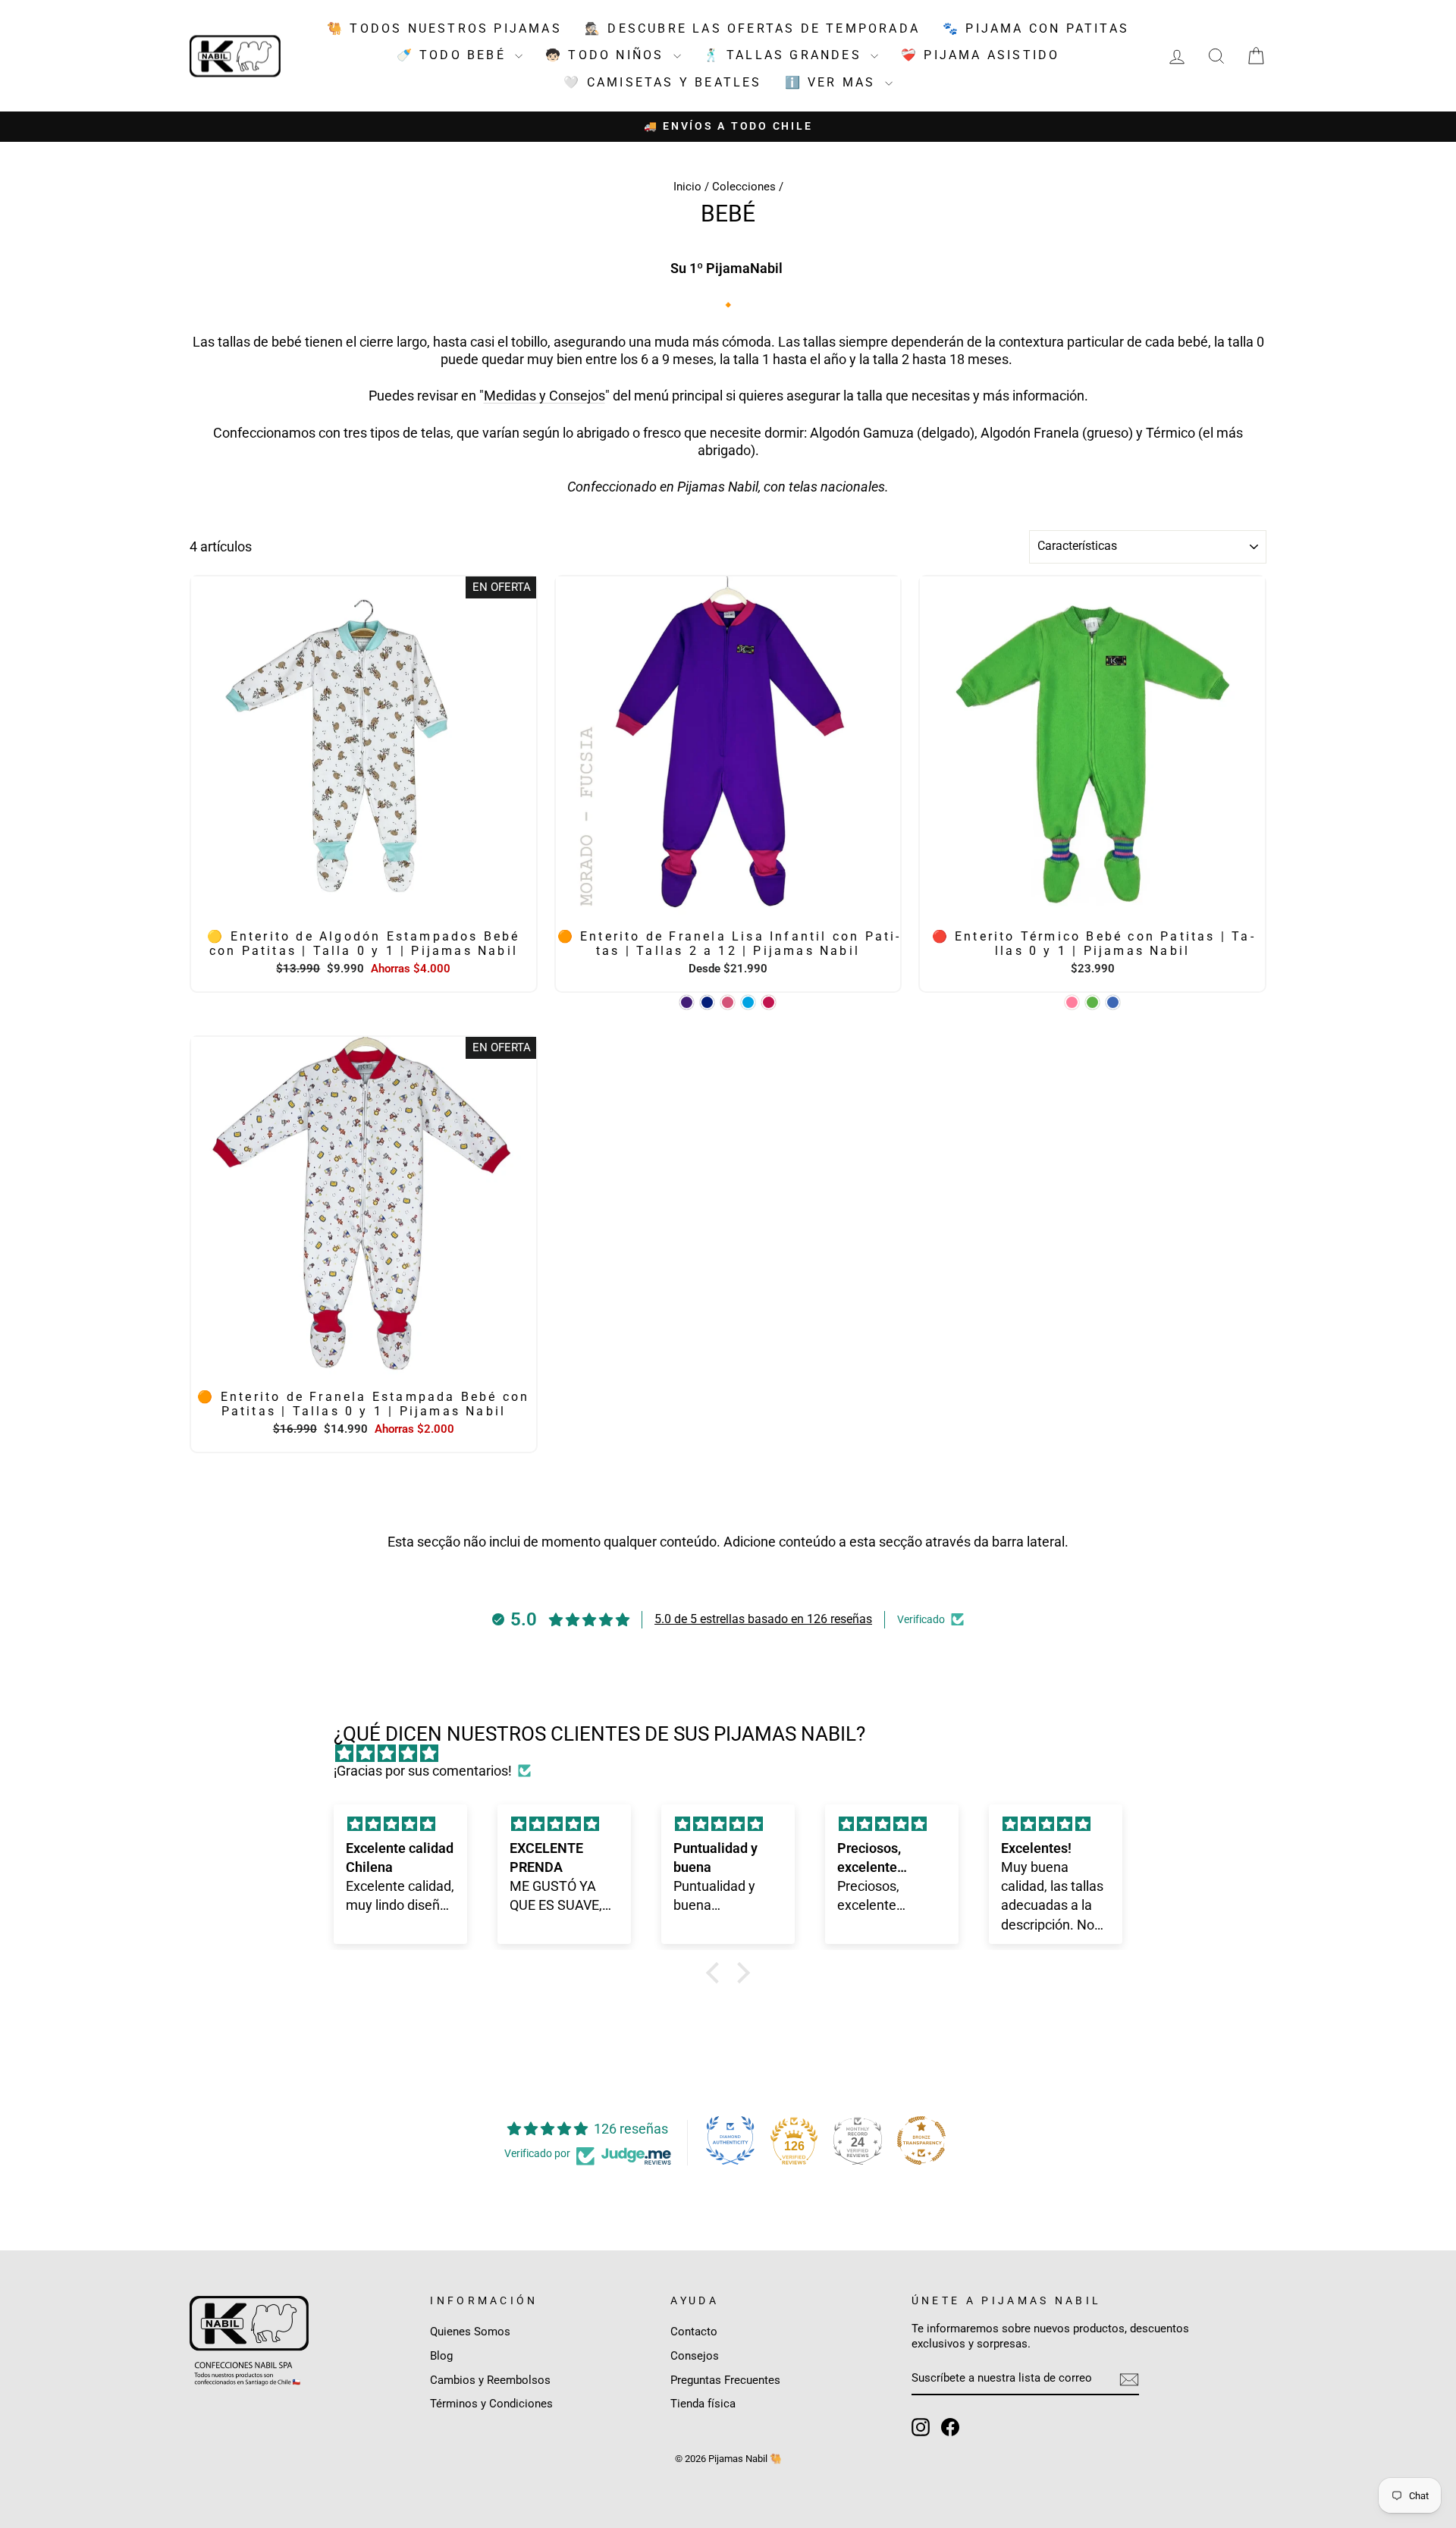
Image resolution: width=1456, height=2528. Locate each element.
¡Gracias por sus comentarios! (423, 1771)
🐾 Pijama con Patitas (1036, 28)
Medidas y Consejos (544, 396)
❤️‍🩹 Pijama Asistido (980, 55)
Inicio (687, 187)
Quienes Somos (470, 2332)
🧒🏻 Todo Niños (607, 55)
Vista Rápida (363, 903)
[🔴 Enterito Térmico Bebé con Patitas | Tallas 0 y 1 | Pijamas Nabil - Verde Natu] (1092, 1002)
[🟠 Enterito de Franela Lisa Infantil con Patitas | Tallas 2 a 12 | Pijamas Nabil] (687, 1002)
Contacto (694, 2332)
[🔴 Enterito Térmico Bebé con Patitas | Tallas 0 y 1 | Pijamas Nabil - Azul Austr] (1113, 1002)
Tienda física (703, 2404)
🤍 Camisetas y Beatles (662, 82)
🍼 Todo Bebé (454, 55)
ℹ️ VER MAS (833, 82)
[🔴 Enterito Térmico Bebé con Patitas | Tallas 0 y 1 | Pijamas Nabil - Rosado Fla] (1072, 1002)
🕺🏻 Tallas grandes (785, 55)
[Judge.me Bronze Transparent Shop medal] (921, 2140)
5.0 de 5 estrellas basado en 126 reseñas (763, 1619)
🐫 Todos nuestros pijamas (444, 28)
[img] (736, 1753)
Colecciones (744, 187)
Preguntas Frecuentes (725, 2380)
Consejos (695, 2356)
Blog (441, 2356)
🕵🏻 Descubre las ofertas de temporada (752, 28)
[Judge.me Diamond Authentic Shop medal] (730, 2140)
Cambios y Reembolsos (490, 2380)
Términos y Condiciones (491, 2404)
